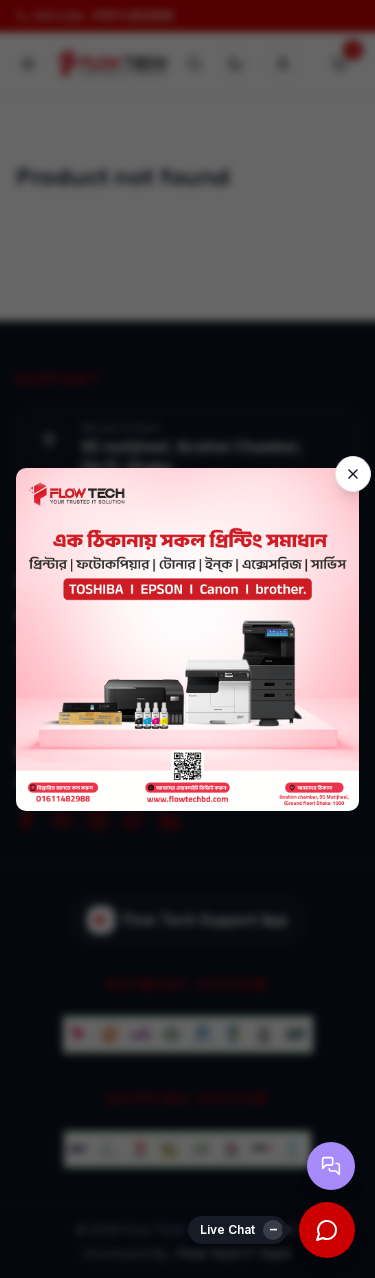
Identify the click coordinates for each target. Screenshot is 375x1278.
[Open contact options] (331, 1166)
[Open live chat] (327, 1230)
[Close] (353, 474)
